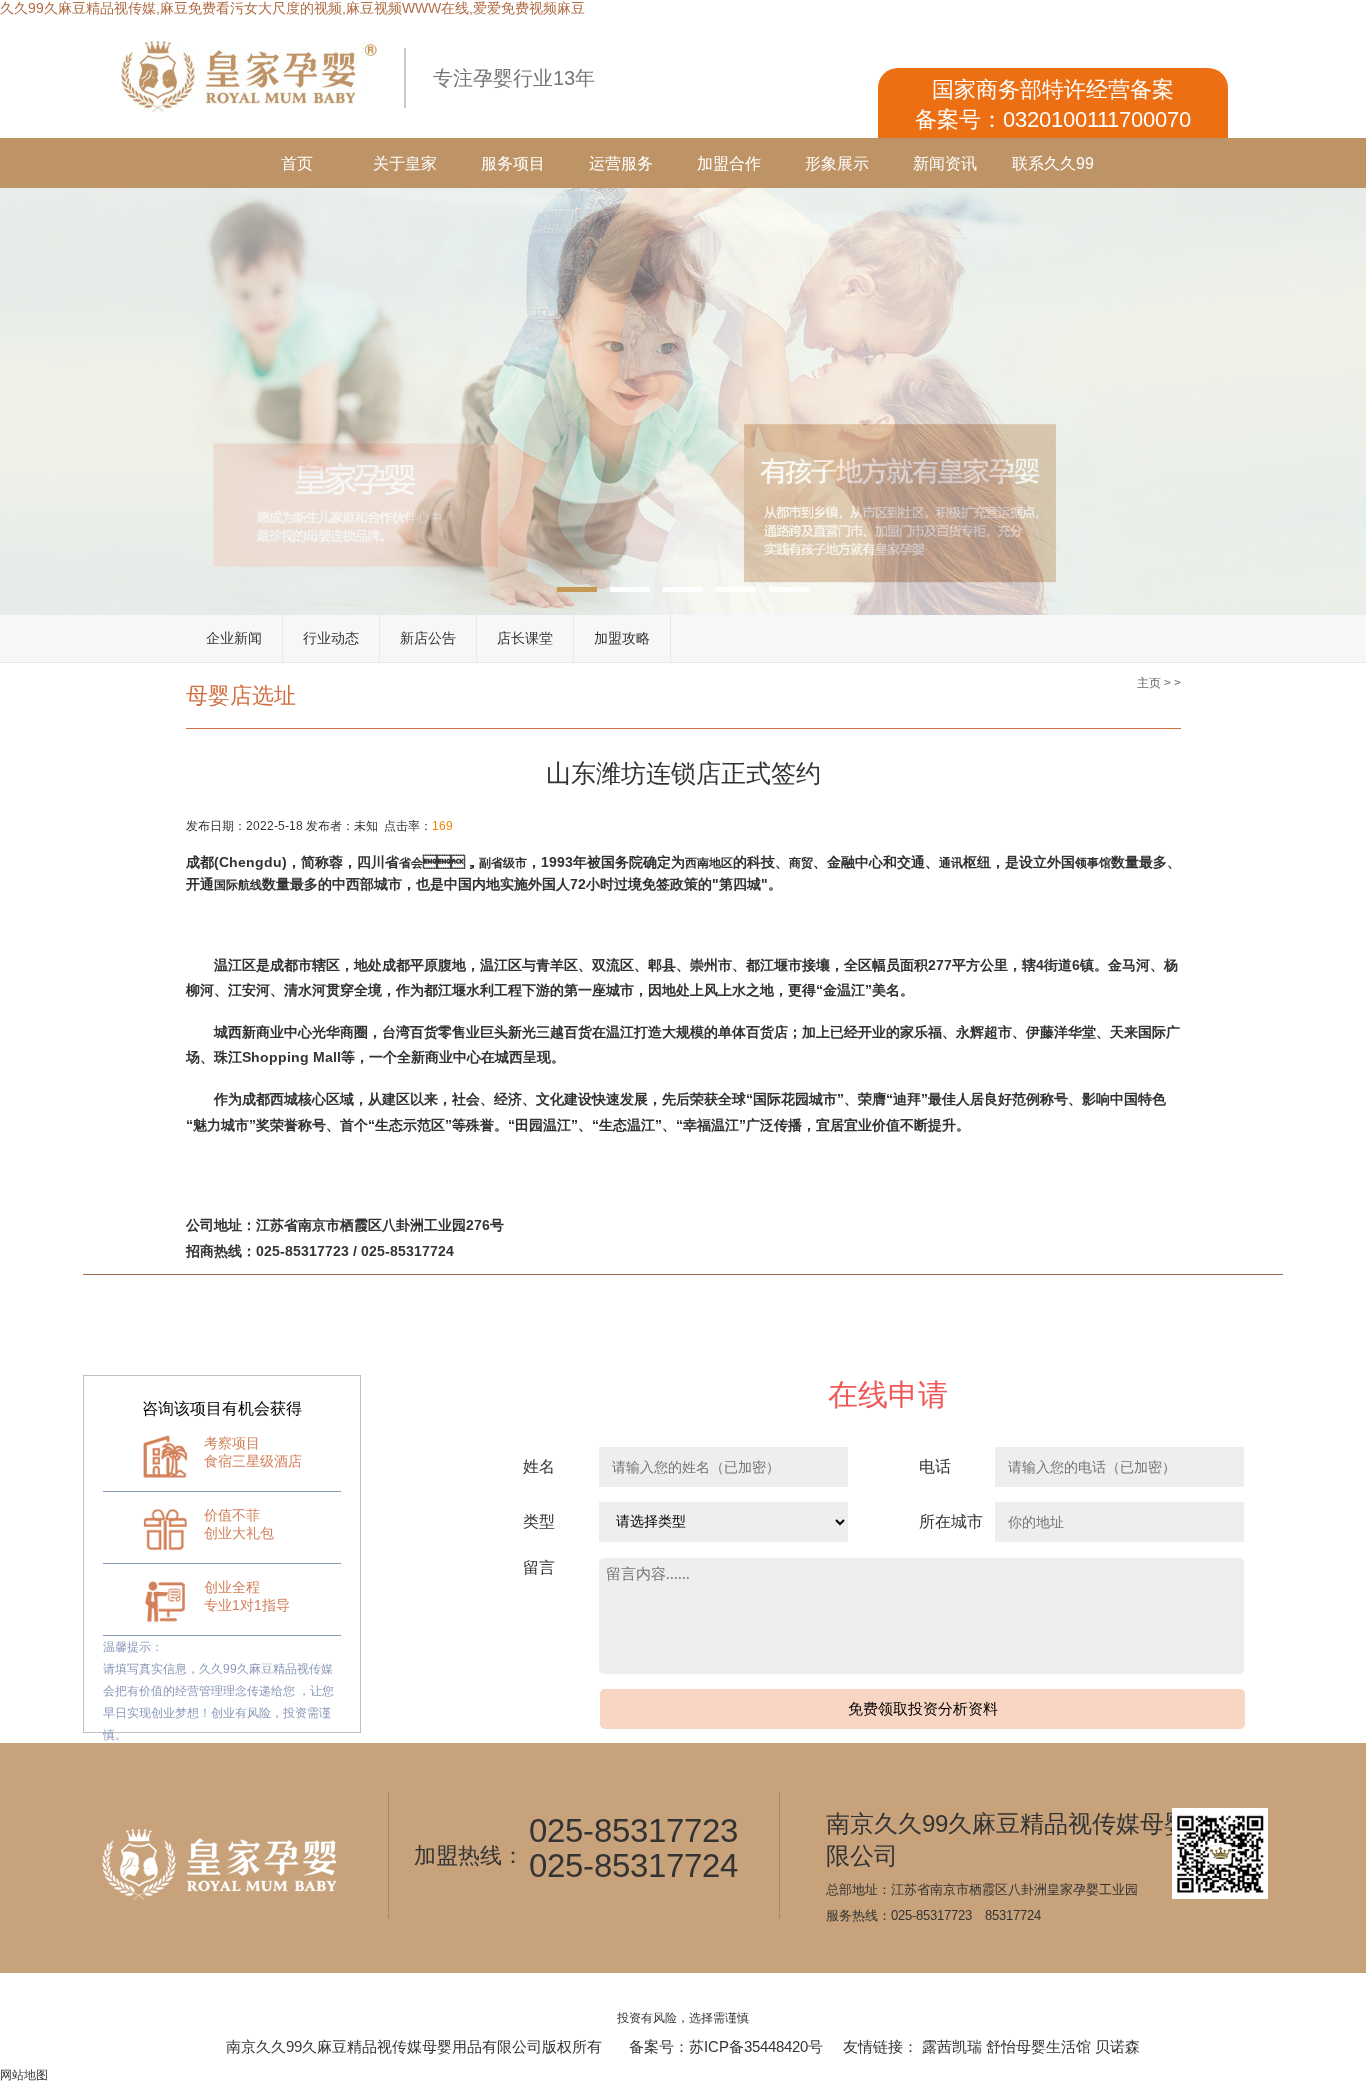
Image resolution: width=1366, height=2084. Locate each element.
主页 (1149, 683)
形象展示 (837, 163)
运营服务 (621, 163)
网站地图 (24, 2075)
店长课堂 (525, 638)
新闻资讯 (945, 163)
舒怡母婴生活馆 (1038, 2046)
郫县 (662, 965)
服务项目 (513, 163)
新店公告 (428, 638)
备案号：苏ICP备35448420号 (726, 2046)
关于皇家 (405, 163)
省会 (411, 863)
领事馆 (1093, 863)
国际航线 (238, 885)
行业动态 (331, 638)
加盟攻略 (622, 638)
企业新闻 (234, 638)
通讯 (951, 863)
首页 (297, 163)
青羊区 (557, 965)
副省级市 (503, 863)
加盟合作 (729, 163)
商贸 (801, 863)
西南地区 (709, 863)
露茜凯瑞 (952, 2046)
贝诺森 (1117, 2046)
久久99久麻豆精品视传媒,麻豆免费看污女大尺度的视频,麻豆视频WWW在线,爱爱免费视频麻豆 (292, 8)
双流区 (613, 965)
